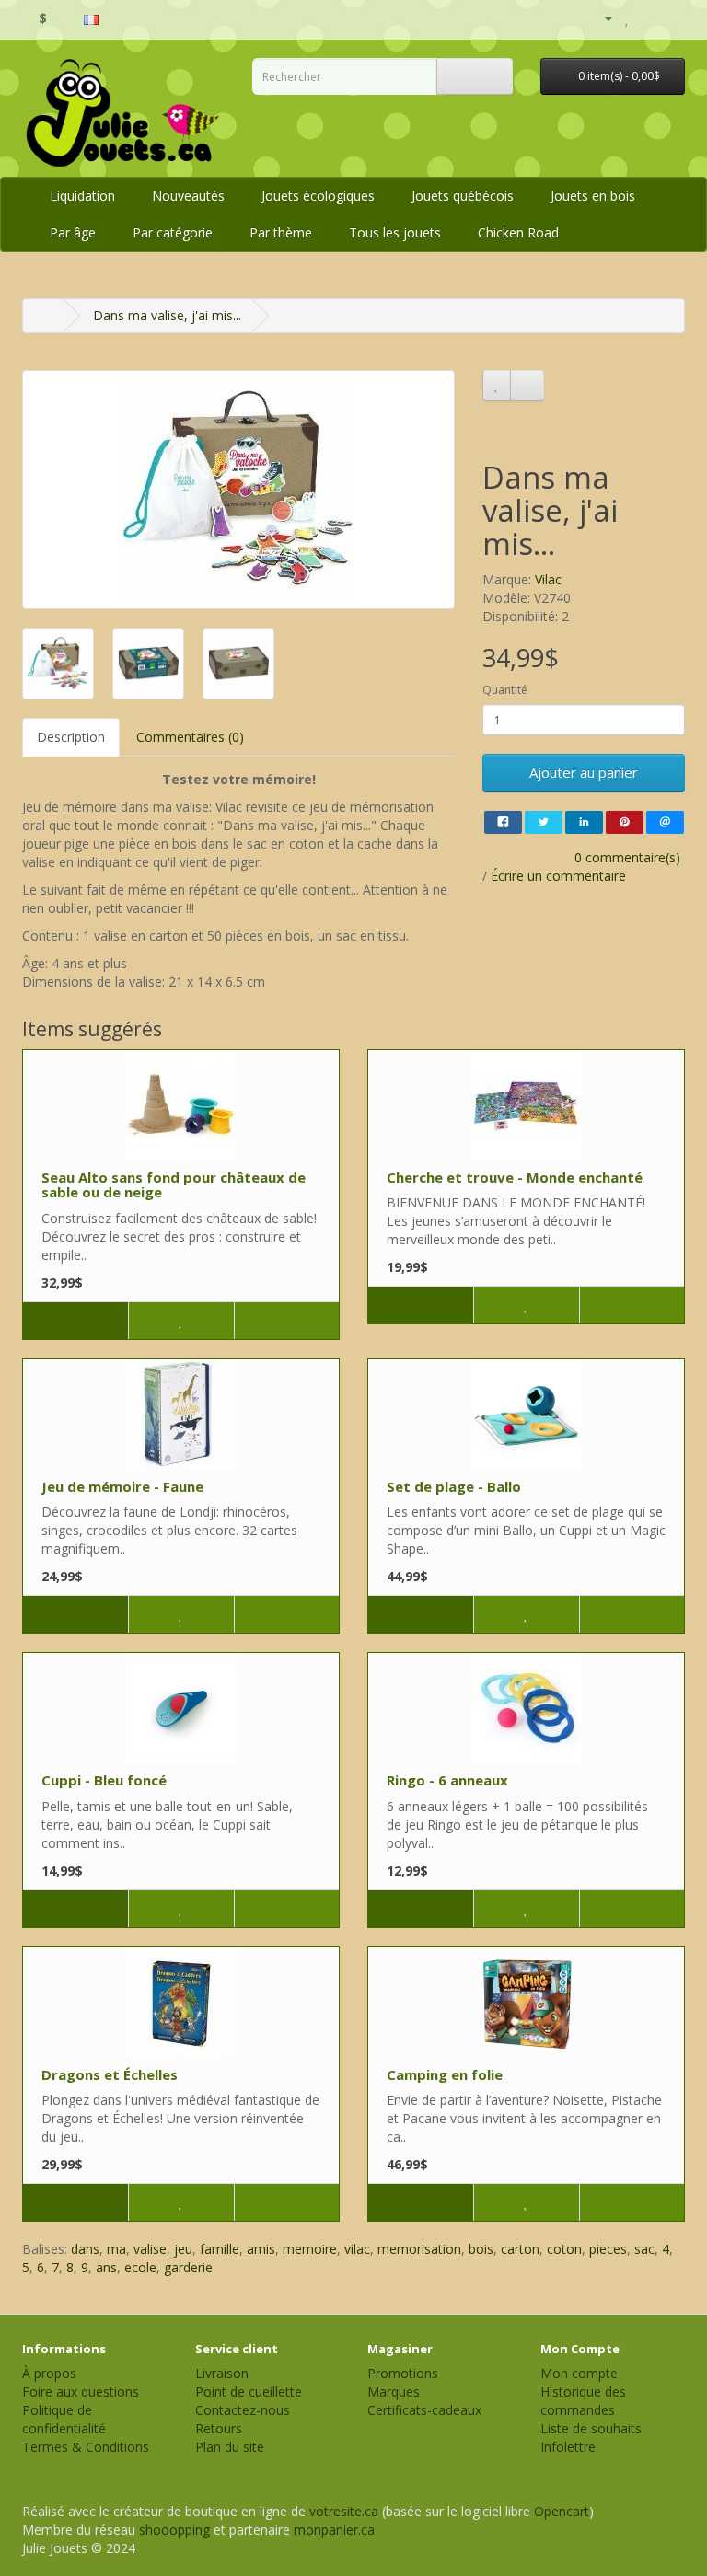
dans (85, 2249)
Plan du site (230, 2447)
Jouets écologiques (318, 196)
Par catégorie (173, 232)
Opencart (562, 2511)
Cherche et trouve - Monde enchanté (515, 1177)
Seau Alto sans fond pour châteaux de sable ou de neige (174, 1185)
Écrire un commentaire (558, 876)
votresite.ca (344, 2511)
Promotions (403, 2373)
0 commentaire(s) (627, 857)
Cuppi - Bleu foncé (104, 1780)
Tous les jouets (395, 232)
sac (644, 2249)
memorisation (419, 2249)
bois (481, 2249)
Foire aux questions (81, 2391)
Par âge (73, 232)
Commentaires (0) (190, 737)
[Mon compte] (601, 18)
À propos (49, 2373)
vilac (357, 2249)
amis (261, 2249)
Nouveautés (188, 196)
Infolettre (568, 2447)
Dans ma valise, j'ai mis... (167, 315)
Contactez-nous (243, 2410)
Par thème (281, 232)
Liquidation (82, 196)
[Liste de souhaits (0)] (627, 18)
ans (106, 2267)
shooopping (174, 2530)
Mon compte (579, 2373)
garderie (188, 2267)
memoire (310, 2249)
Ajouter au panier (584, 772)
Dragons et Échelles (110, 2074)
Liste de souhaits (591, 2428)
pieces (608, 2249)
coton (564, 2249)
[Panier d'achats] (648, 18)
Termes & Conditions (86, 2447)
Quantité (505, 690)
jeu (183, 2249)
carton (520, 2249)
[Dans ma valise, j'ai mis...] (238, 490)
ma (116, 2249)
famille (220, 2249)
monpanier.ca (334, 2530)
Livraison (222, 2373)
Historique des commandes (583, 2401)
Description (71, 737)
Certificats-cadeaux (424, 2410)
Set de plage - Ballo (454, 1486)
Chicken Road (518, 232)
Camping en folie (445, 2074)
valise (150, 2249)
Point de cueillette (249, 2391)
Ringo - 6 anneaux (447, 1780)
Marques (394, 2391)
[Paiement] (671, 18)
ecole (140, 2267)
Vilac (548, 579)
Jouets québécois (463, 196)
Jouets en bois (593, 196)
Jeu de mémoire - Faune (122, 1486)
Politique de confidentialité (64, 2419)
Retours (219, 2428)
